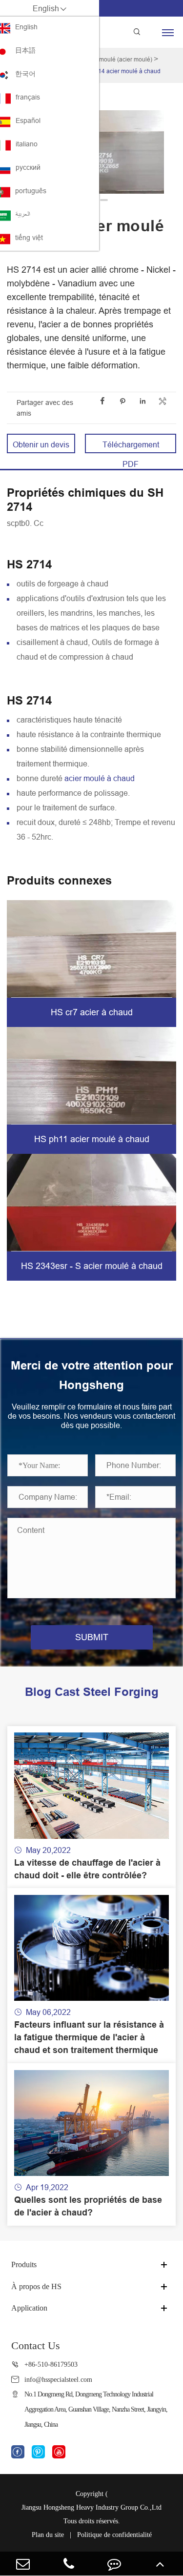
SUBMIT (92, 1637)
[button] (104, 200)
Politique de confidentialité (114, 2535)
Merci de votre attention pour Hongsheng (92, 1375)
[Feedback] (115, 2564)
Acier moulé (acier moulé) (118, 59)
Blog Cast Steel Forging (92, 1692)
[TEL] (69, 2564)
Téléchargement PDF (131, 447)
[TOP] (160, 2564)
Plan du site (48, 2535)
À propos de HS (36, 2286)
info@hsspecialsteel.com (58, 2379)
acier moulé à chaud (100, 778)
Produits (24, 2264)
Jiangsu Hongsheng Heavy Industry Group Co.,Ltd (91, 2507)
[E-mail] (23, 2564)
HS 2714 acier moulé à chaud (121, 71)
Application (29, 2308)
